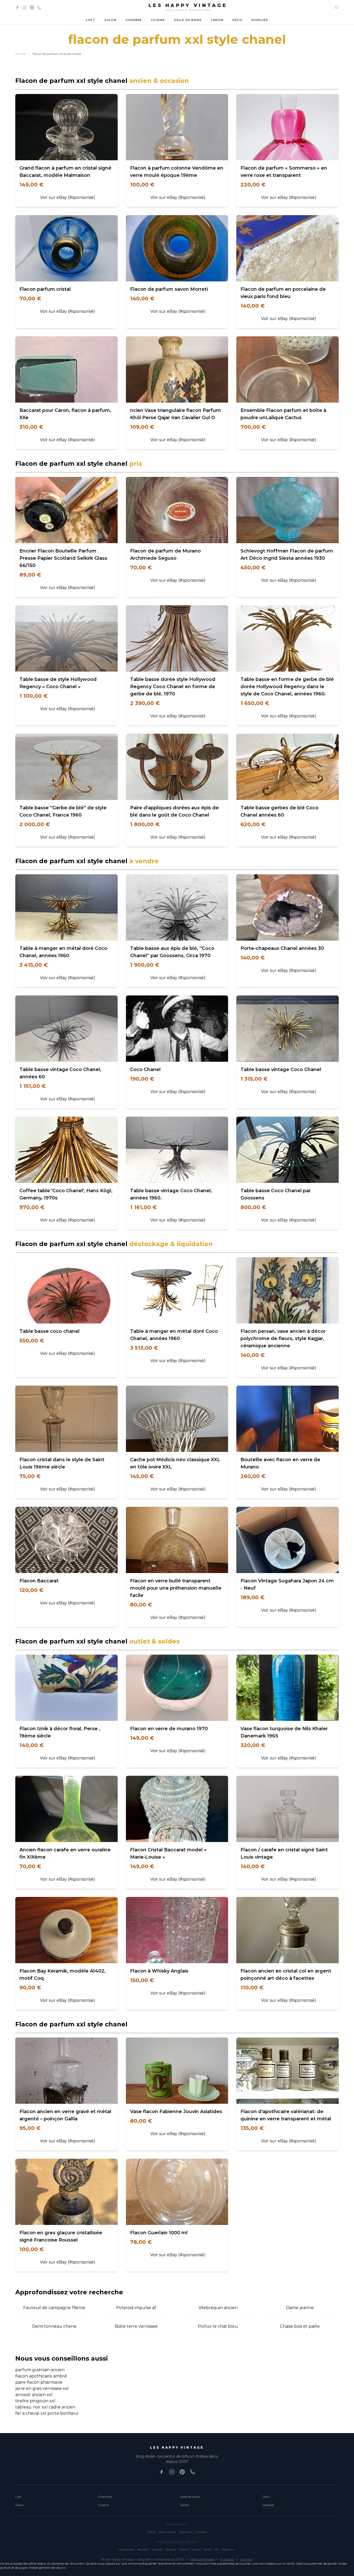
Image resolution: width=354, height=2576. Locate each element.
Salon (110, 20)
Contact (246, 2559)
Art (217, 2549)
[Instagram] (25, 8)
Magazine (228, 2549)
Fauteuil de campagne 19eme (54, 2308)
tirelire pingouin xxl (35, 2401)
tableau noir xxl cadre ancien (45, 2407)
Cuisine (158, 20)
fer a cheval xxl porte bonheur (47, 2413)
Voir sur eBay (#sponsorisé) (68, 197)
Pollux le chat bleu (218, 2326)
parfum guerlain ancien (40, 2370)
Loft (91, 20)
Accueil (21, 54)
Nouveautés (127, 2549)
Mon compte (168, 2532)
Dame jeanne (300, 2308)
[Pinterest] (32, 8)
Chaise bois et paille (300, 2326)
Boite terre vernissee (136, 2326)
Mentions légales (202, 2559)
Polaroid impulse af (136, 2308)
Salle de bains (188, 20)
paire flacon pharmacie (39, 2382)
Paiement (186, 2532)
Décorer (171, 2549)
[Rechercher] (337, 8)
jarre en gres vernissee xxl (42, 2388)
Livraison (201, 2532)
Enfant (196, 2549)
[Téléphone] (39, 8)
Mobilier (260, 20)
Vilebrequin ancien (218, 2308)
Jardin (217, 20)
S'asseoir (157, 2549)
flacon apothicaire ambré (41, 2376)
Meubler (143, 2549)
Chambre (134, 20)
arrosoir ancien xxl (34, 2395)
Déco (237, 20)
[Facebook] (17, 8)
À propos (227, 2559)
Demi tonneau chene (54, 2326)
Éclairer (184, 2549)
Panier (152, 2532)
